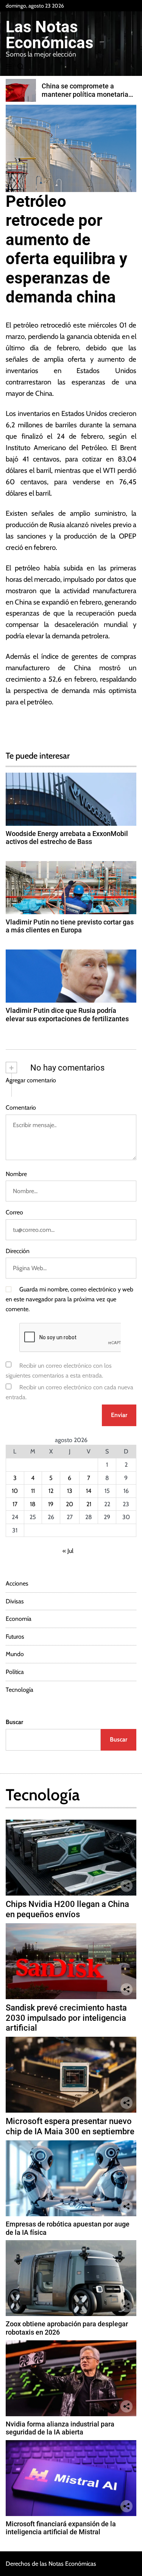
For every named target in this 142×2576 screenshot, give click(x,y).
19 (51, 1504)
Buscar (14, 1722)
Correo (14, 1212)
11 (33, 1491)
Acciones (17, 1583)
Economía (19, 1619)
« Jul (68, 1551)
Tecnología (20, 1690)
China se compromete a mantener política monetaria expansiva (85, 94)
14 (89, 1491)
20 (69, 1504)
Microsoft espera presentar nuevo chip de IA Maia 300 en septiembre (70, 2126)
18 (33, 1504)
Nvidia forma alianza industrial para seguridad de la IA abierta (60, 2428)
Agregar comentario (31, 1080)
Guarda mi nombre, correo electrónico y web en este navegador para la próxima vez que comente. (69, 1299)
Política (15, 1672)
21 (89, 1504)
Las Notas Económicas (50, 35)
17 (15, 1504)
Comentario (21, 1108)
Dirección (18, 1251)
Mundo (15, 1654)
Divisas (15, 1601)
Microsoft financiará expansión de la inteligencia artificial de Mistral (61, 2528)
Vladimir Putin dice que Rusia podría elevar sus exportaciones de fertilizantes (67, 1015)
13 (70, 1491)
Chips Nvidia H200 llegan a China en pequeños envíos (67, 1909)
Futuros (15, 1637)
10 (15, 1491)
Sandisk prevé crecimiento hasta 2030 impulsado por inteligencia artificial (66, 2018)
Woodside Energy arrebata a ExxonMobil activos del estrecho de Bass (67, 838)
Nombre (16, 1174)
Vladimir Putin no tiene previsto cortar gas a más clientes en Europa (70, 926)
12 (51, 1491)
